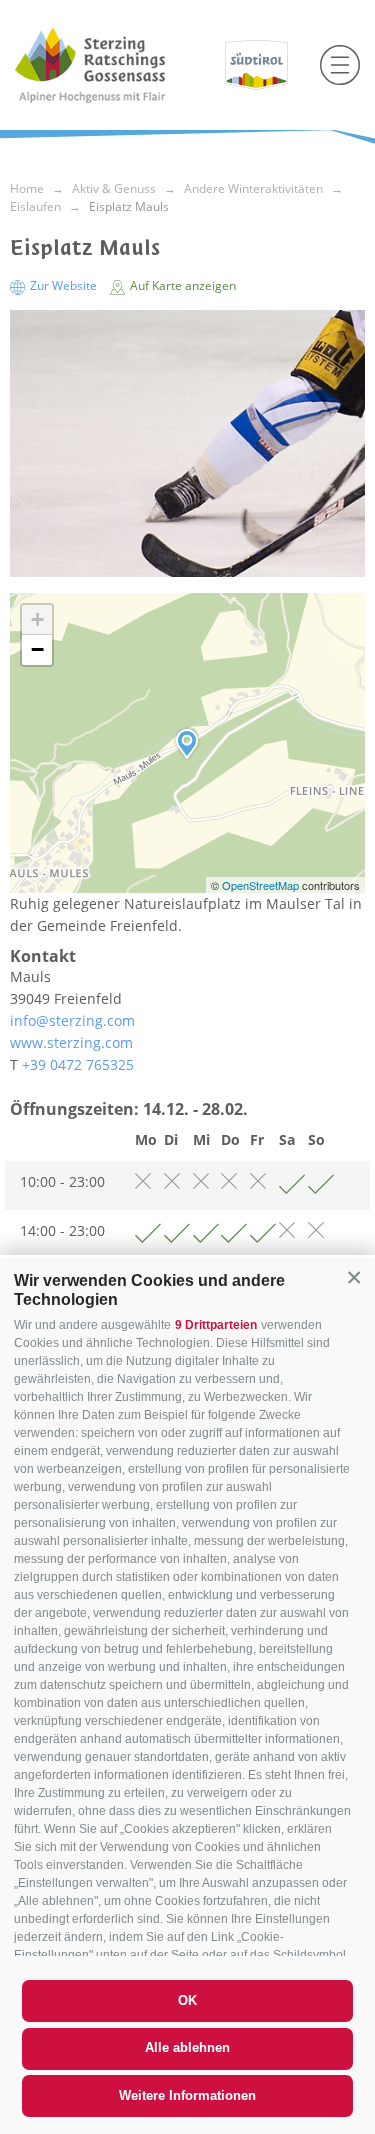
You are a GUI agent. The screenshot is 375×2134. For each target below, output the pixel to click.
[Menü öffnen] (340, 65)
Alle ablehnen (187, 2047)
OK (187, 2000)
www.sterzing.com (71, 1042)
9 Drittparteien (216, 1325)
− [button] (37, 649)
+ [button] (37, 619)
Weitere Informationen (187, 2095)
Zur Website (63, 285)
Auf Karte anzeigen (181, 285)
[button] (354, 1278)
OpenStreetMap (262, 885)
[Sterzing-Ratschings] (112, 65)
